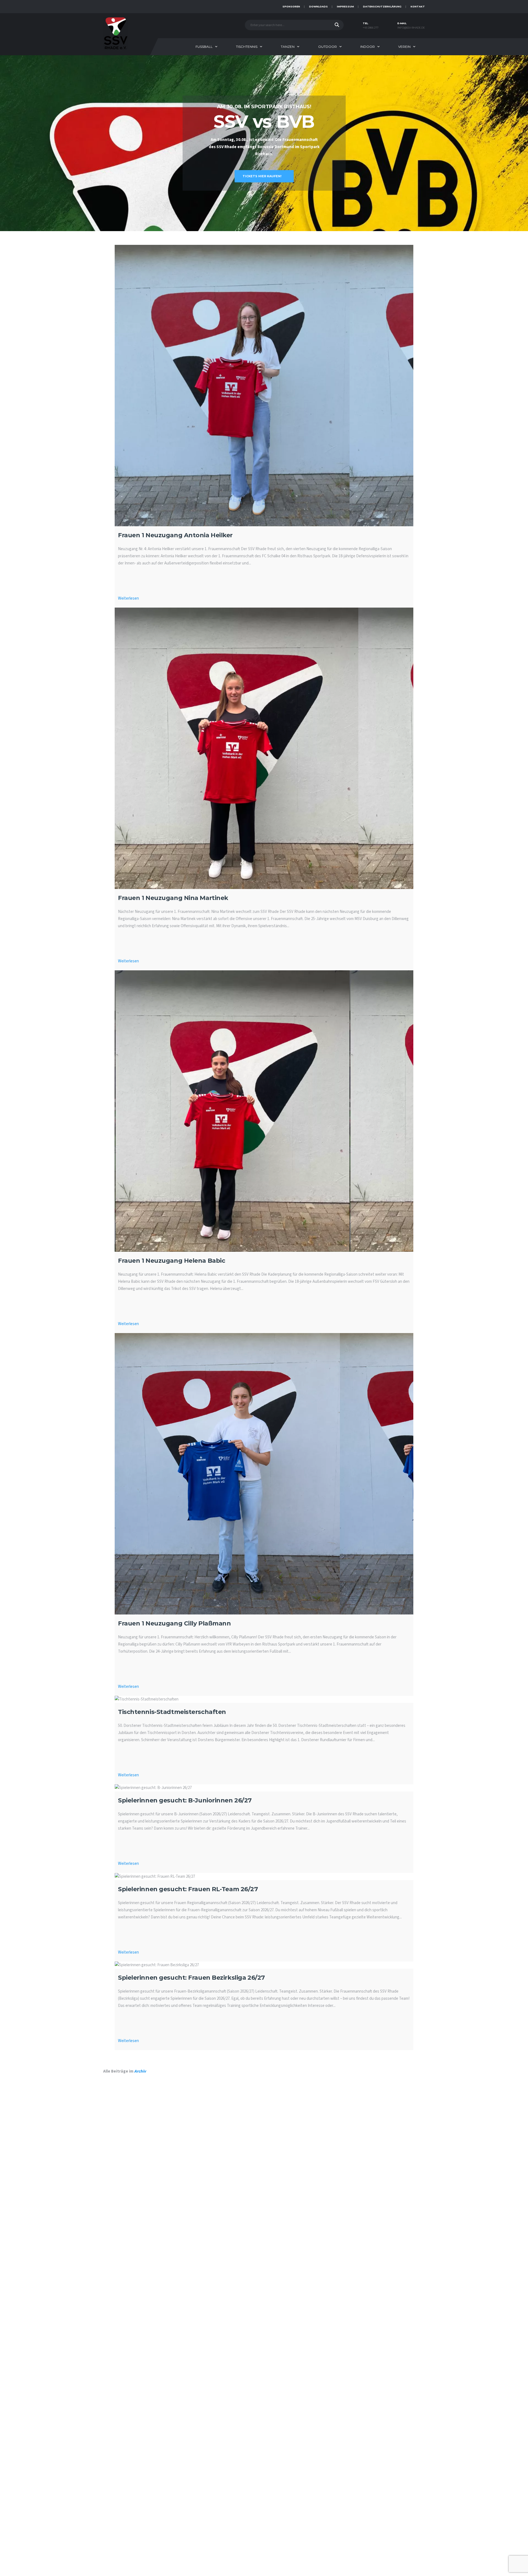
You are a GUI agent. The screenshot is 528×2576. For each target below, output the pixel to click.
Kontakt (418, 6)
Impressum (345, 6)
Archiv (140, 2071)
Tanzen (288, 47)
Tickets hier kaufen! (262, 176)
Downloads (318, 6)
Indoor (368, 47)
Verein (404, 47)
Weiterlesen (128, 598)
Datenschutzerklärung (382, 6)
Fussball (204, 47)
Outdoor (328, 47)
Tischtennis (247, 47)
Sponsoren (291, 6)
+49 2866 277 (371, 28)
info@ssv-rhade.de (411, 28)
